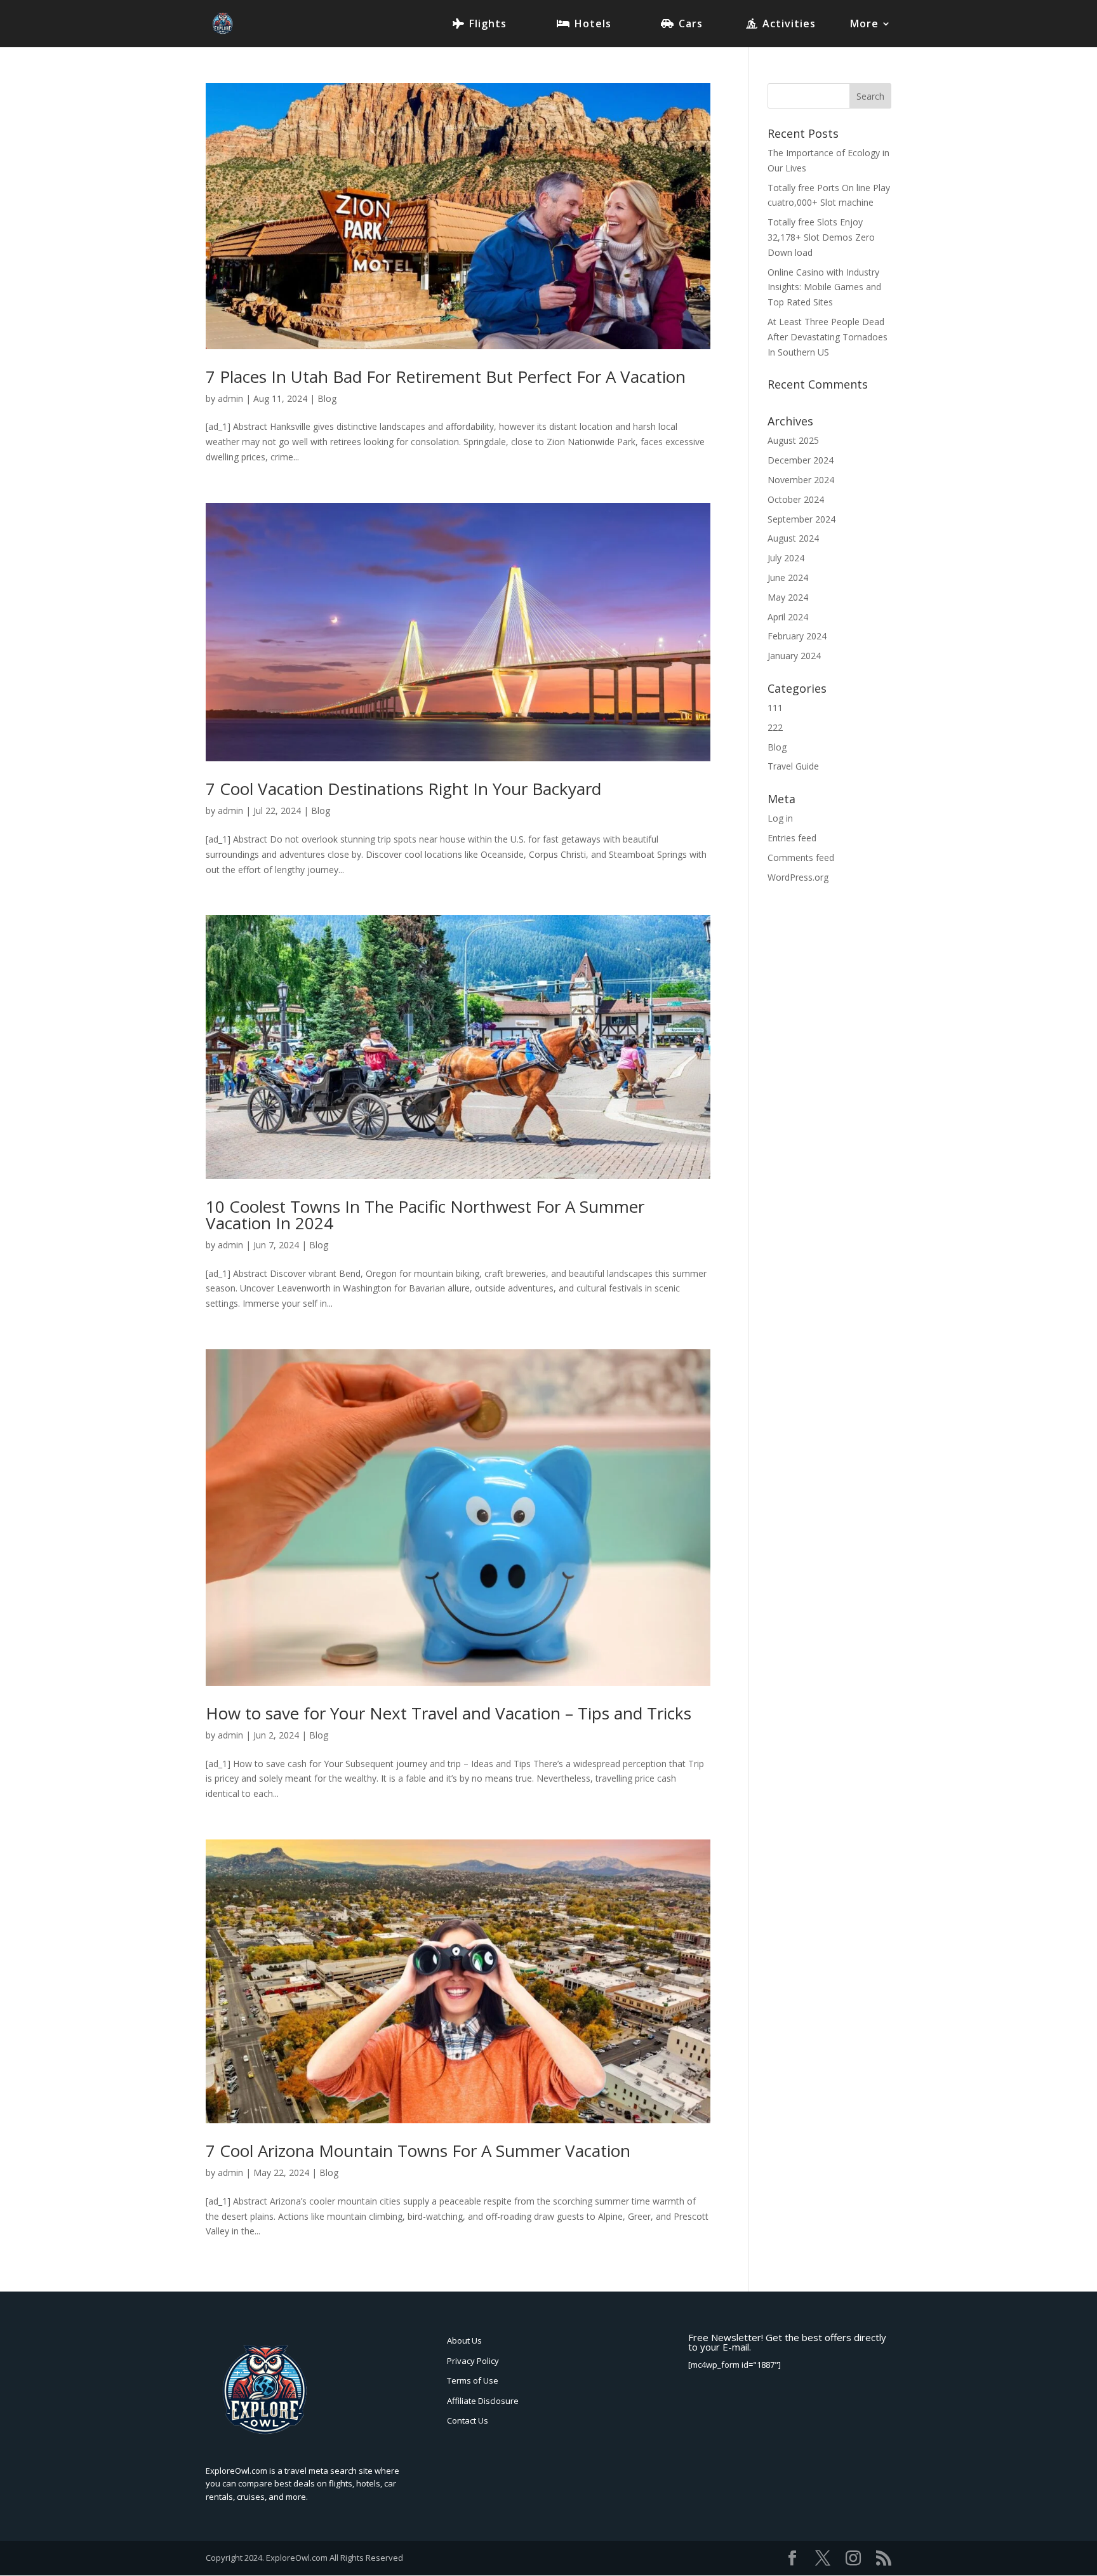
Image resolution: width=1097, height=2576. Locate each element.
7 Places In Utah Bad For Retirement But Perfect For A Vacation (446, 377)
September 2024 (801, 519)
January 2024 (794, 656)
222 (775, 727)
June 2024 (788, 577)
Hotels (593, 25)
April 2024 (788, 617)
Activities (789, 25)
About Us (464, 2340)
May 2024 (788, 597)
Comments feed (801, 858)
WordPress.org (798, 877)
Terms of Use (473, 2380)
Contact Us (468, 2420)
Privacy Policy (473, 2361)
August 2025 (793, 440)
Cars (691, 25)
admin (230, 398)
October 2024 (796, 499)
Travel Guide (793, 766)
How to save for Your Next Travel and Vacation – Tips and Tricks (449, 1713)
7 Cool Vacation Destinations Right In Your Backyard (403, 789)
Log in (780, 818)
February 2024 (797, 636)
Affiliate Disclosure (483, 2401)
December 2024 (801, 460)
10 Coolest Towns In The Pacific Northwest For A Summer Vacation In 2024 (425, 1215)
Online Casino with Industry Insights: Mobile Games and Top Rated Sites (824, 287)
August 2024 (793, 538)
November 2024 (801, 480)
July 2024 (786, 558)
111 (775, 708)
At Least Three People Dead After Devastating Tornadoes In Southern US (828, 337)
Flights (488, 25)
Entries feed (792, 838)
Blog (327, 398)
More (864, 25)
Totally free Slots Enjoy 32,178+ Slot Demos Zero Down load (821, 237)
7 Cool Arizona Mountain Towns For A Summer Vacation (418, 2151)
